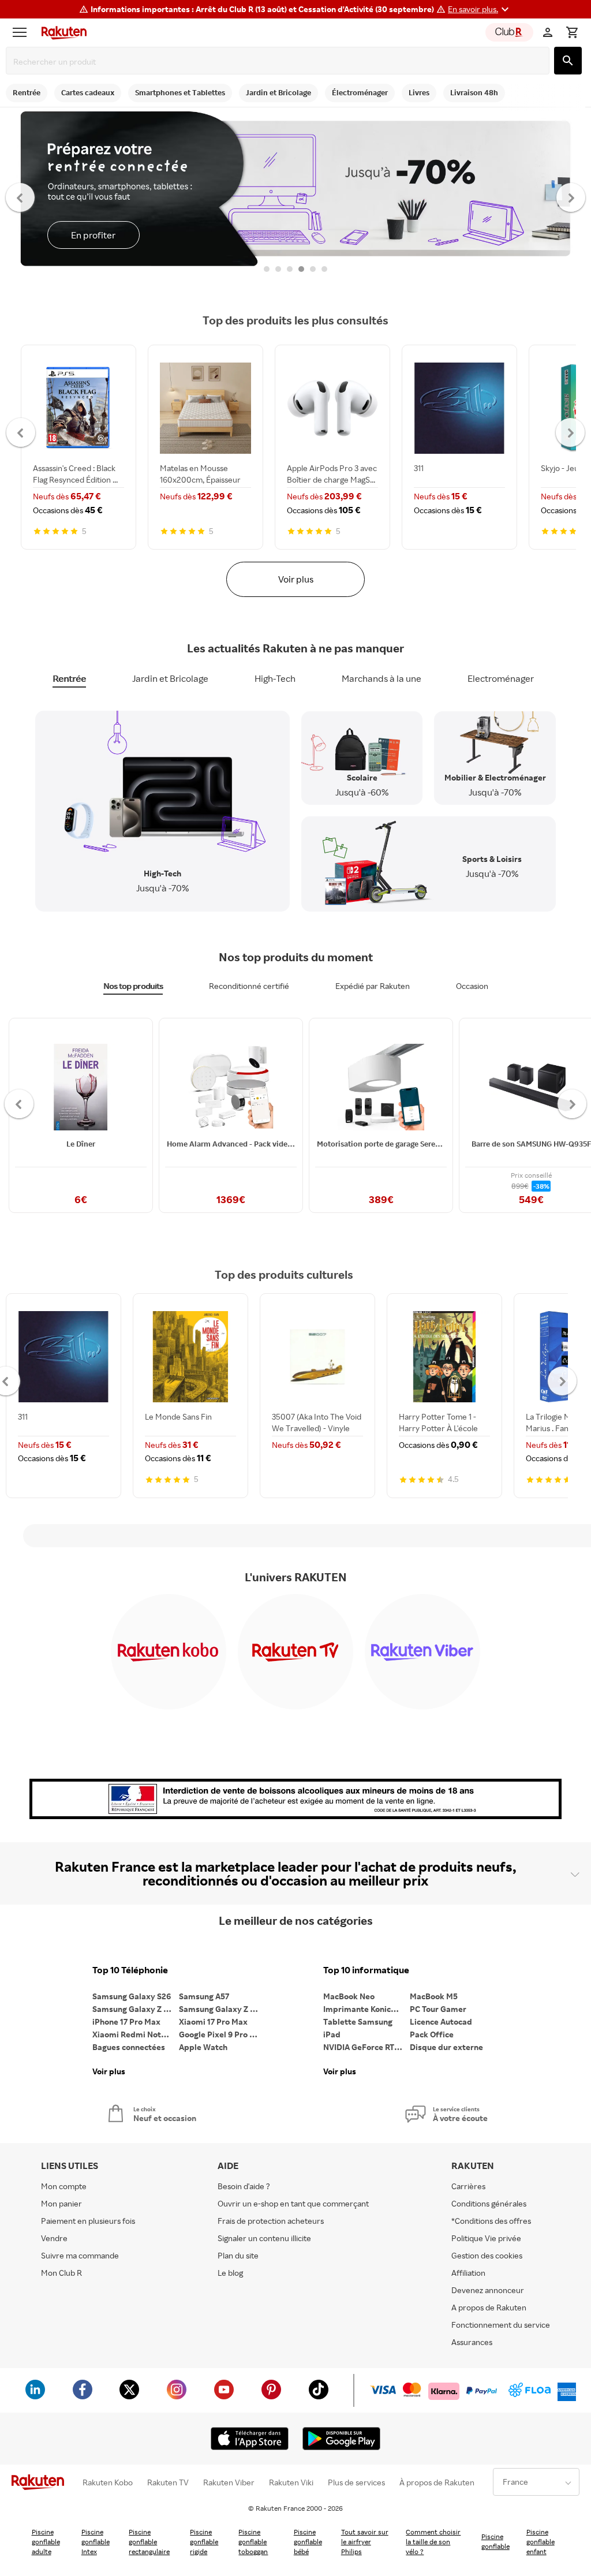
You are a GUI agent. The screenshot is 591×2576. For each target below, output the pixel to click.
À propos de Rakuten (437, 2482)
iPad (332, 2034)
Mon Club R (61, 2273)
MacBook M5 (434, 1996)
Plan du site (238, 2255)
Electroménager (501, 678)
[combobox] (280, 62)
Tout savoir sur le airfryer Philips (365, 2542)
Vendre (54, 2238)
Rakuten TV (168, 2482)
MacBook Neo (349, 1996)
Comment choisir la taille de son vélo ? (433, 2542)
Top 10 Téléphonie (130, 1970)
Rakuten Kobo (108, 2482)
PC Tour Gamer (438, 2009)
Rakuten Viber (229, 2482)
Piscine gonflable (495, 2541)
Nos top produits (133, 986)
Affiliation (468, 2273)
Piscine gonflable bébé (308, 2542)
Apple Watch (203, 2047)
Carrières (468, 2186)
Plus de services (356, 2482)
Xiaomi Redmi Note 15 (134, 2034)
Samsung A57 (204, 1996)
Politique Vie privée (486, 2238)
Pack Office (432, 2034)
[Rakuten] (61, 32)
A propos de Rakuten (489, 2307)
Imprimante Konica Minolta (366, 2009)
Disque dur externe (446, 2047)
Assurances (472, 2342)
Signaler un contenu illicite (264, 2238)
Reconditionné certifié (249, 986)
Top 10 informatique (366, 1970)
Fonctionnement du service (501, 2325)
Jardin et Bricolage (170, 678)
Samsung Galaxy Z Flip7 (136, 2009)
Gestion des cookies (487, 2255)
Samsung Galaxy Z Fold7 (222, 2009)
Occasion (472, 986)
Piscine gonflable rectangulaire (149, 2542)
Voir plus (296, 579)
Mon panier (61, 2203)
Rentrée (69, 678)
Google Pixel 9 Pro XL (219, 2034)
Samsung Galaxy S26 (132, 1996)
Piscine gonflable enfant (540, 2542)
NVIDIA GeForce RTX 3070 (366, 2047)
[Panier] (572, 32)
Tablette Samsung (358, 2021)
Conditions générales (489, 2203)
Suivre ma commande (80, 2255)
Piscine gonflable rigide (204, 2542)
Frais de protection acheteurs (271, 2221)
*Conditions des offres (491, 2221)
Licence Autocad (441, 2021)
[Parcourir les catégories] (23, 32)
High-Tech (275, 678)
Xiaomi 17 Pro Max (213, 2021)
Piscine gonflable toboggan (253, 2542)
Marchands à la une (381, 678)
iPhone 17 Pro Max (126, 2021)
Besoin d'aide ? (244, 2186)
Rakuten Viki (291, 2482)
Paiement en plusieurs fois (88, 2221)
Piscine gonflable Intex (96, 2542)
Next (571, 197)
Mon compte (64, 2186)
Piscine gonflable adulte (46, 2542)
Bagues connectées (129, 2047)
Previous (20, 197)
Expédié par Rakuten (373, 986)
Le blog (230, 2273)
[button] (480, 9)
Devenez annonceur (488, 2290)
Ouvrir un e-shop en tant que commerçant (293, 2203)
